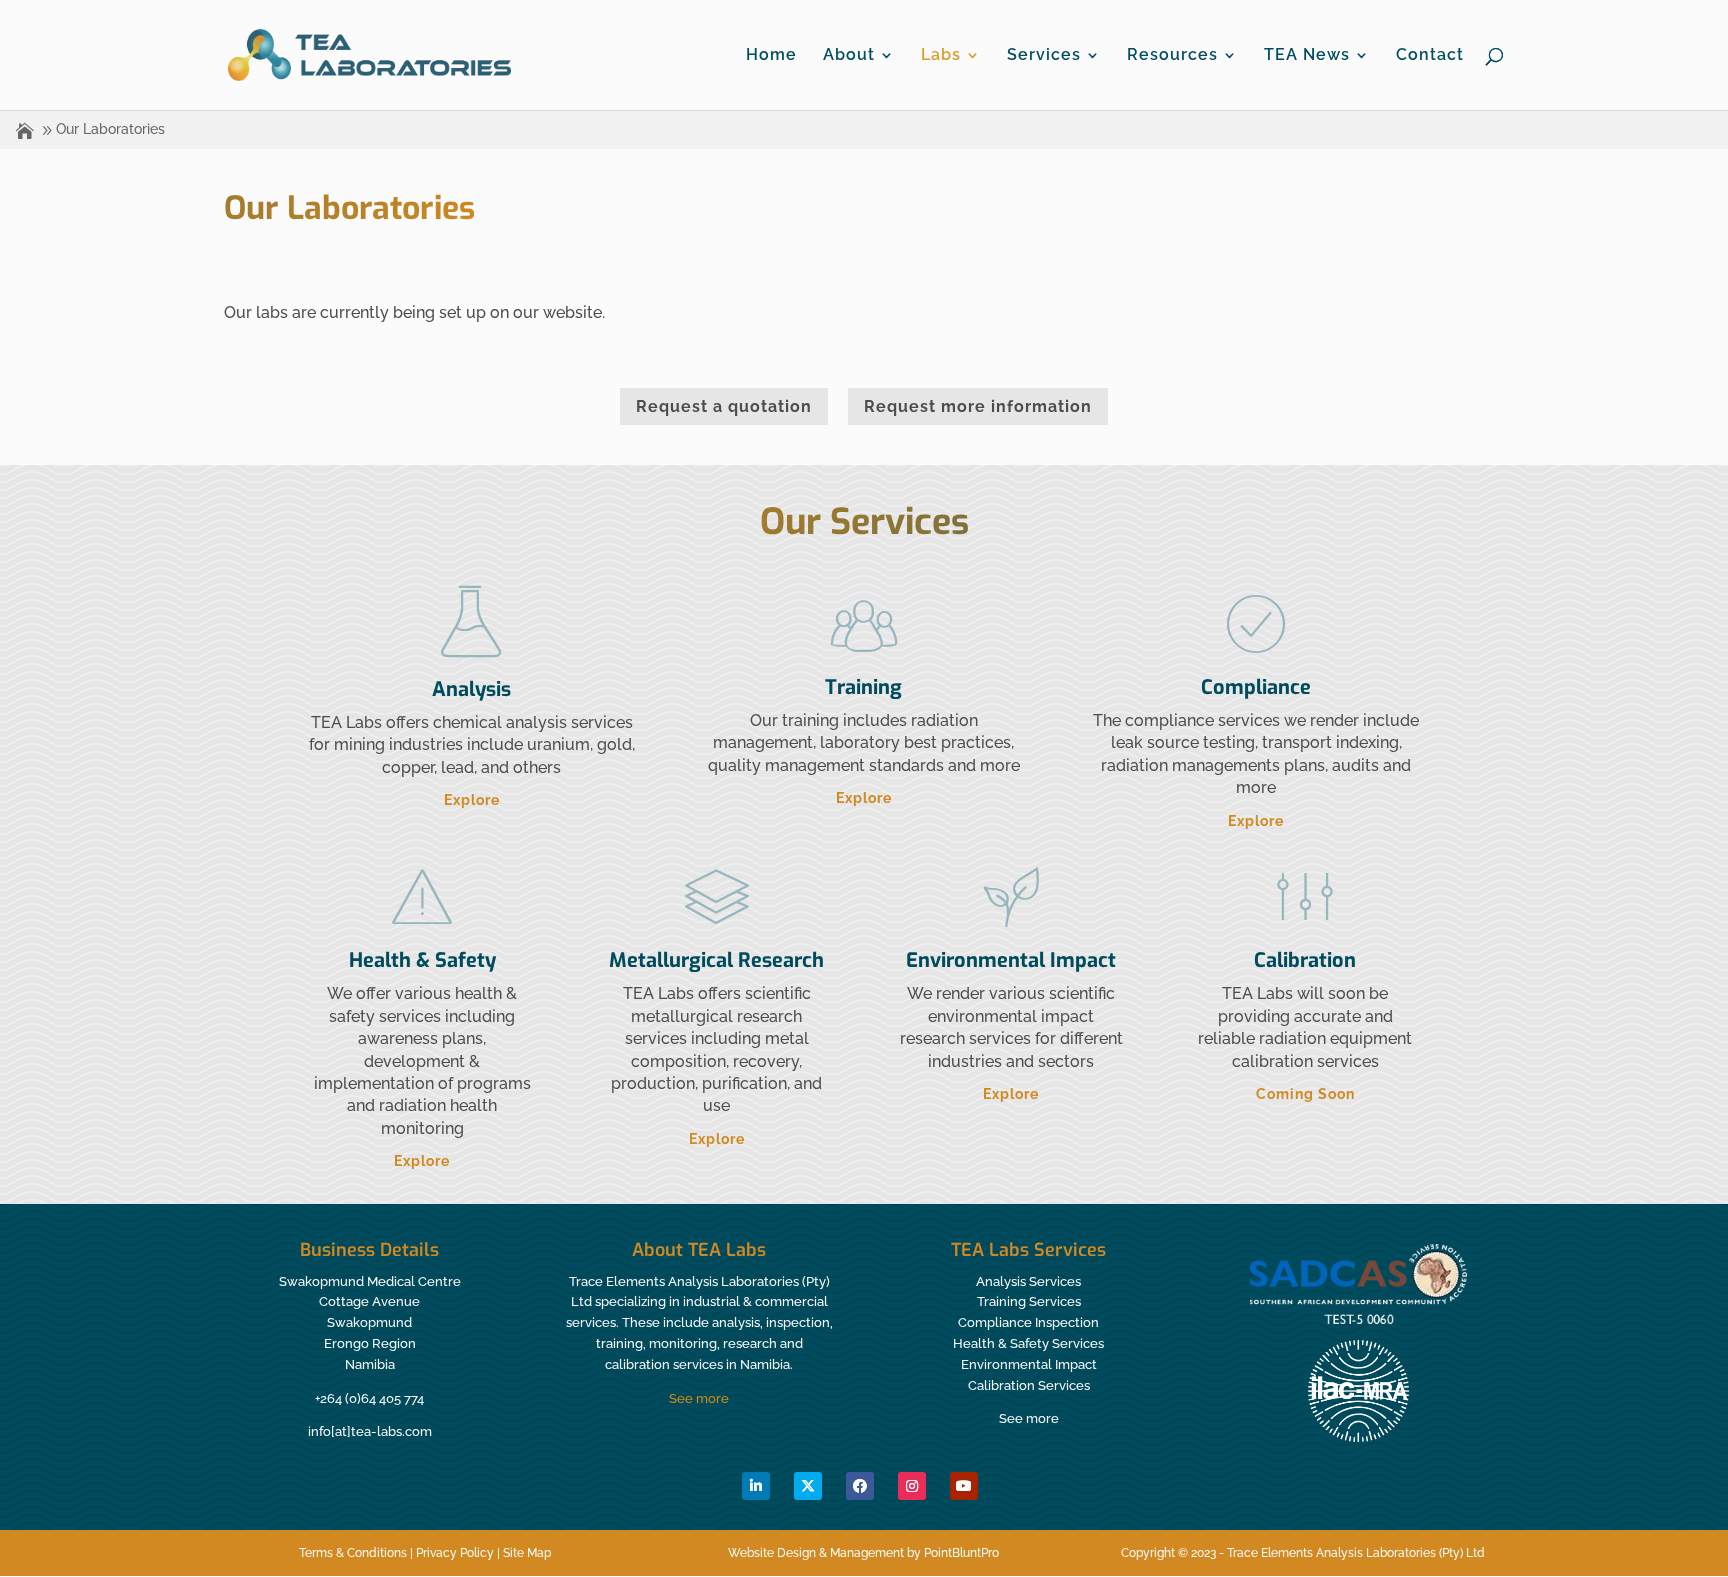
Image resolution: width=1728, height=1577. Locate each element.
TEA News (1307, 56)
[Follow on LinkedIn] (756, 1486)
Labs (941, 56)
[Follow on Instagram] (912, 1486)
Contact (1430, 56)
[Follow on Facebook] (860, 1486)
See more (699, 1398)
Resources (1172, 56)
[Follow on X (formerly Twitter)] (808, 1486)
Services (1044, 56)
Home (771, 56)
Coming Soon (1305, 1094)
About (849, 56)
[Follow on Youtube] (964, 1486)
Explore (472, 800)
